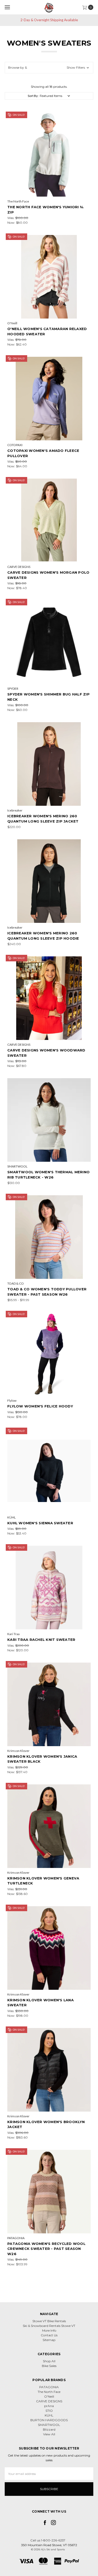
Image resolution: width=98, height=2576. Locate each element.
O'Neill (49, 2396)
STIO (49, 2411)
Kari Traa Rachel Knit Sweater (41, 1640)
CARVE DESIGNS (49, 2401)
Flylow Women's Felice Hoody (40, 1406)
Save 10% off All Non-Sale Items (50, 20)
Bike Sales (49, 2366)
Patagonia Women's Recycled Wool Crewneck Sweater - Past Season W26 (46, 2249)
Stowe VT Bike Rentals (49, 2321)
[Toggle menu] (7, 7)
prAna (49, 2406)
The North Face (49, 2392)
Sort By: (33, 96)
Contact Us (49, 2335)
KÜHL (49, 2415)
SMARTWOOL (49, 2425)
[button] (49, 68)
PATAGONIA (49, 2387)
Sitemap (49, 2340)
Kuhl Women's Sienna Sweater (40, 1523)
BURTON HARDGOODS (49, 2420)
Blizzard (49, 2429)
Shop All (49, 2361)
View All (49, 2434)
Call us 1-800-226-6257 (48, 2540)
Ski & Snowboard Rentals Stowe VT (49, 2326)
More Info (49, 2330)
